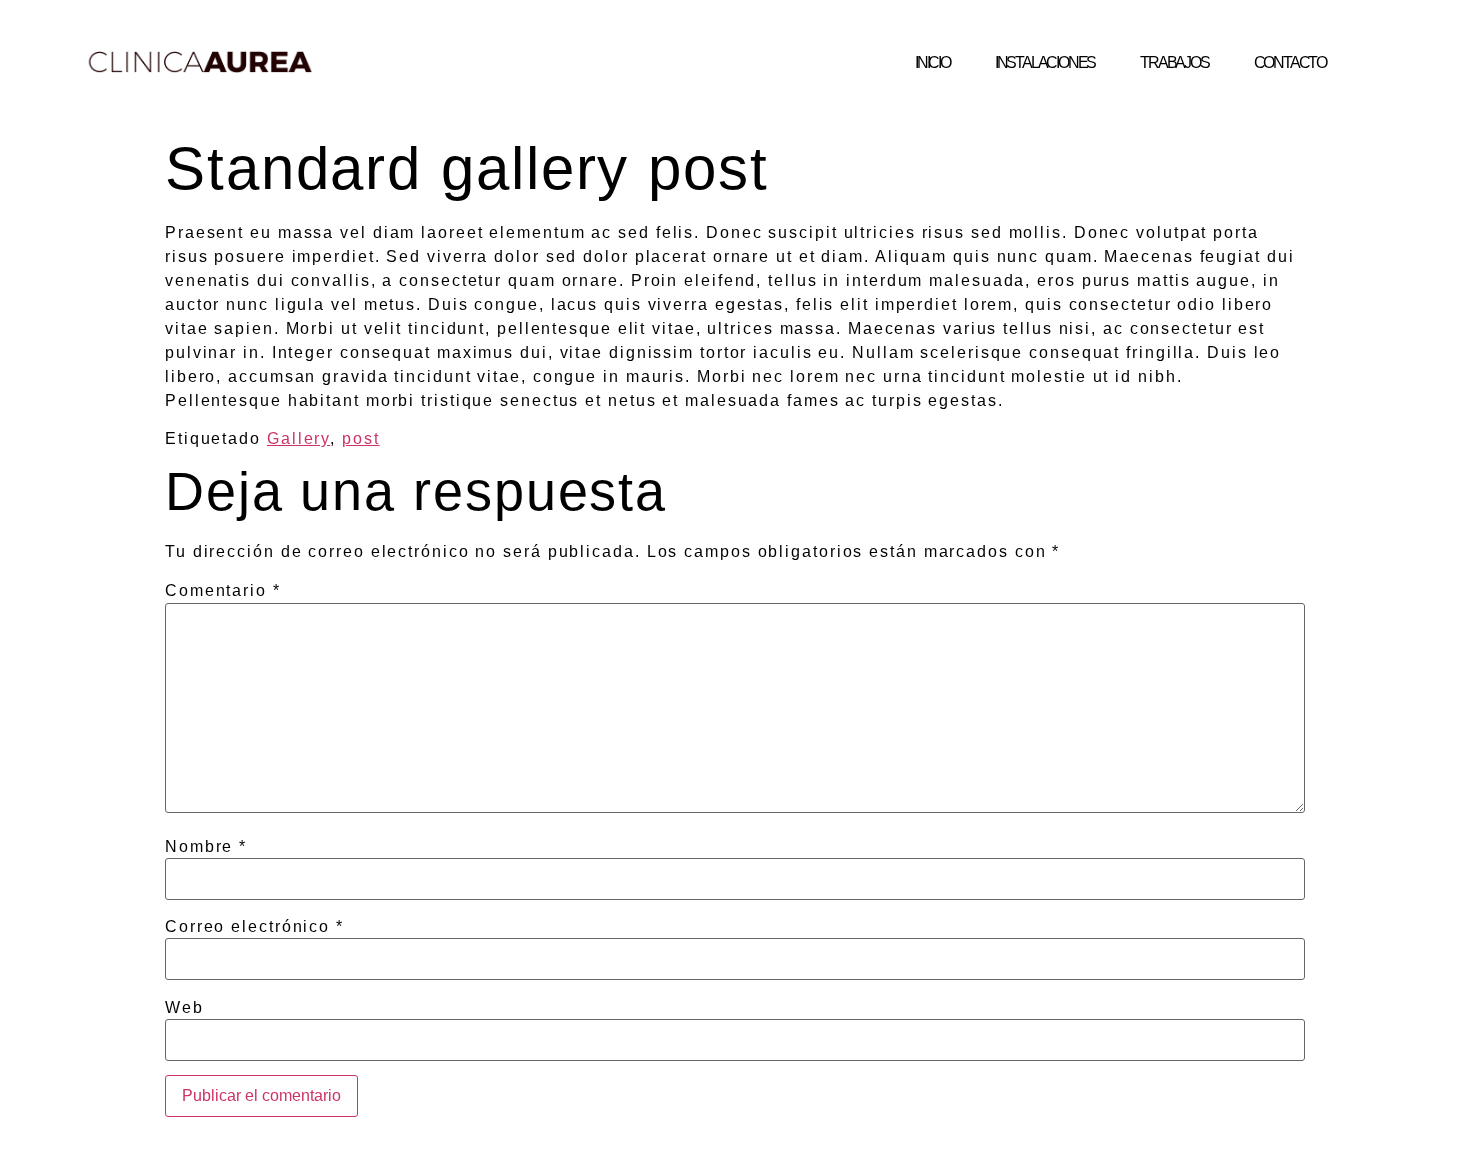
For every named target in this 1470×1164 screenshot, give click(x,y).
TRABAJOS (1174, 62)
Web (184, 1008)
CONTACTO (1290, 62)
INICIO (932, 62)
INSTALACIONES (1045, 62)
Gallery (298, 438)
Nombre (206, 847)
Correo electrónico (254, 927)
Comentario (223, 591)
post (361, 438)
